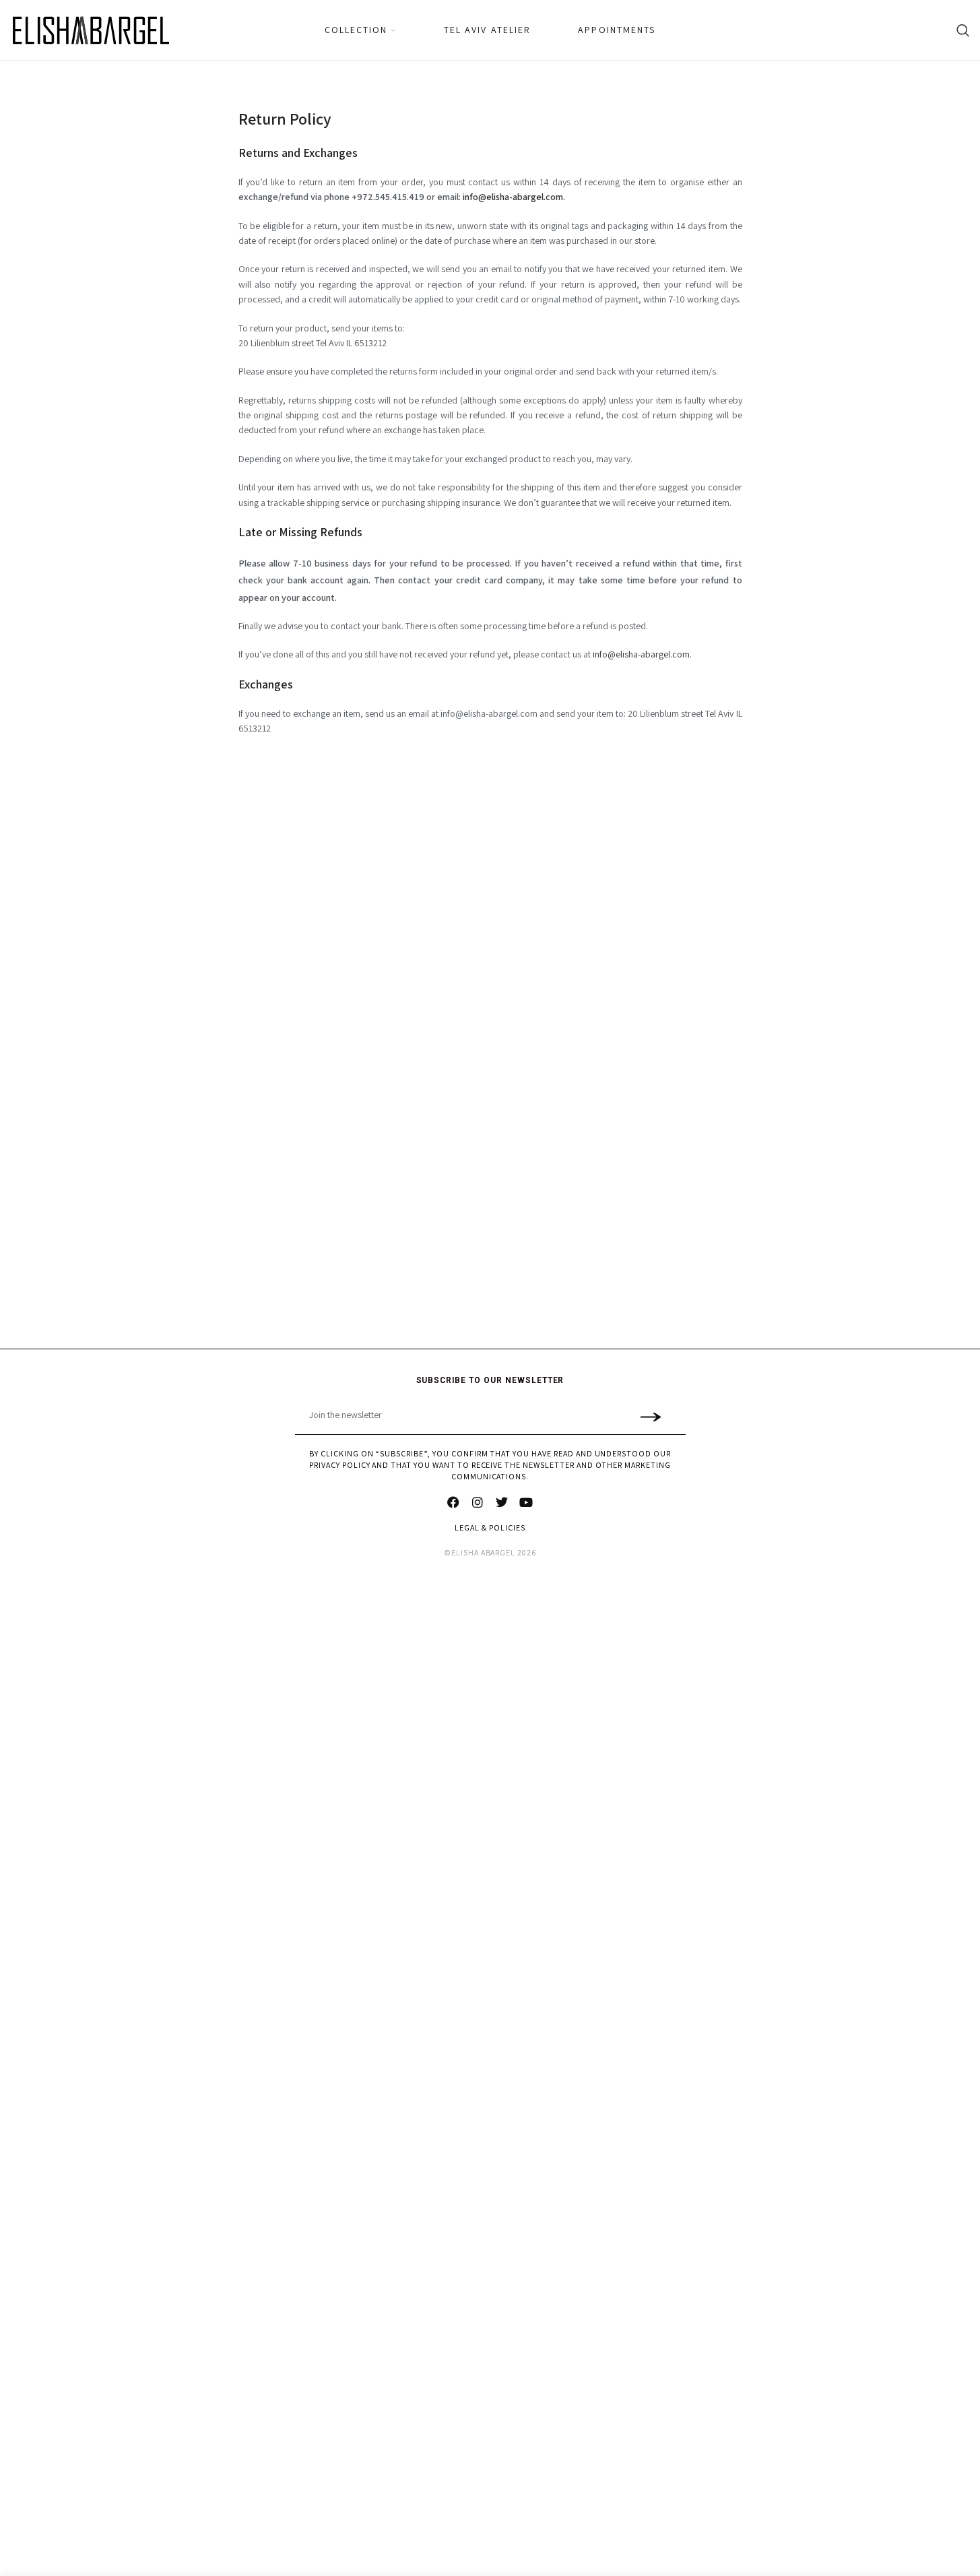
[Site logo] (91, 30)
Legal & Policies (490, 1527)
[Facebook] (454, 1502)
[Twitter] (502, 1502)
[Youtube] (527, 1502)
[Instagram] (478, 1502)
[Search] (963, 30)
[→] (651, 1416)
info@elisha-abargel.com (641, 654)
